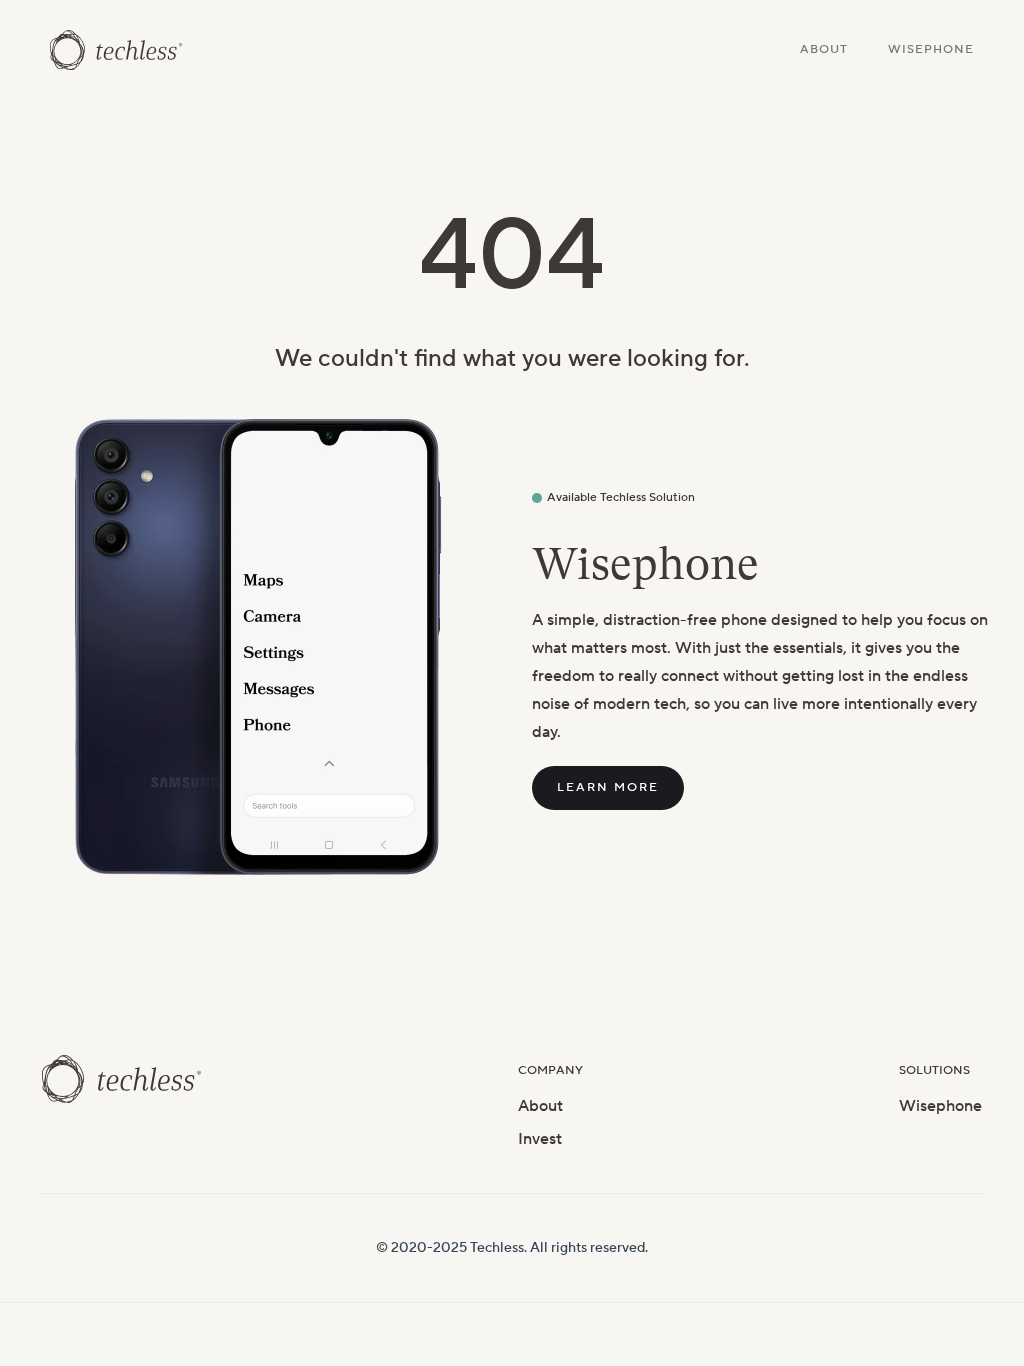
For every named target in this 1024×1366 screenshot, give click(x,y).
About (824, 49)
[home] (116, 50)
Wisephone (931, 49)
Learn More (608, 787)
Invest (540, 1139)
